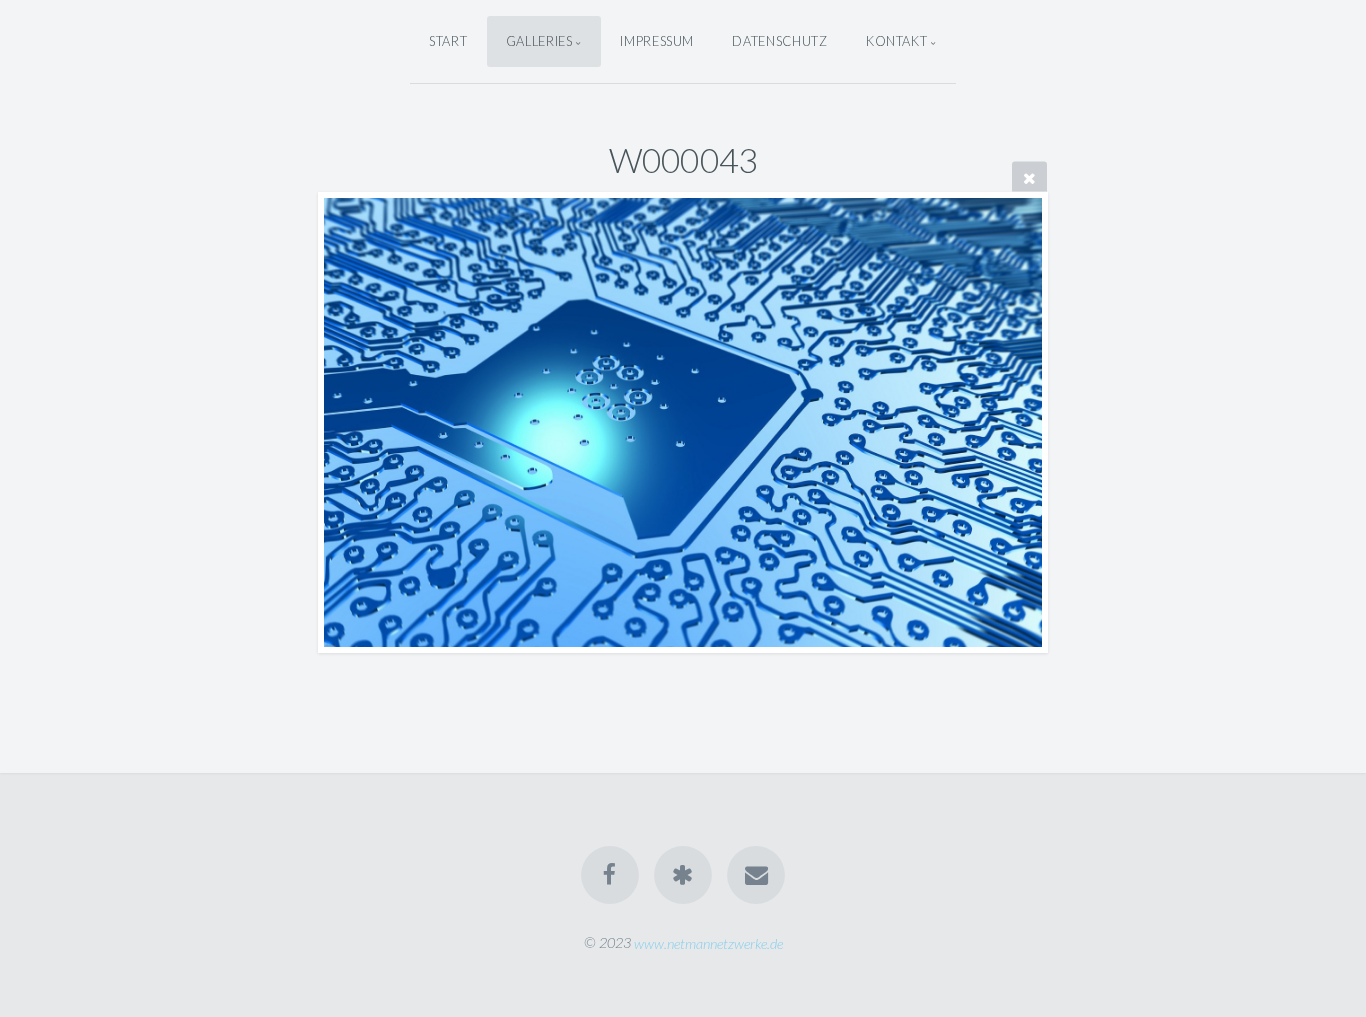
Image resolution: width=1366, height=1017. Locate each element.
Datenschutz (779, 41)
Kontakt (896, 41)
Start (448, 41)
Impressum (657, 41)
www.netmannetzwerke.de (708, 942)
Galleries (539, 41)
